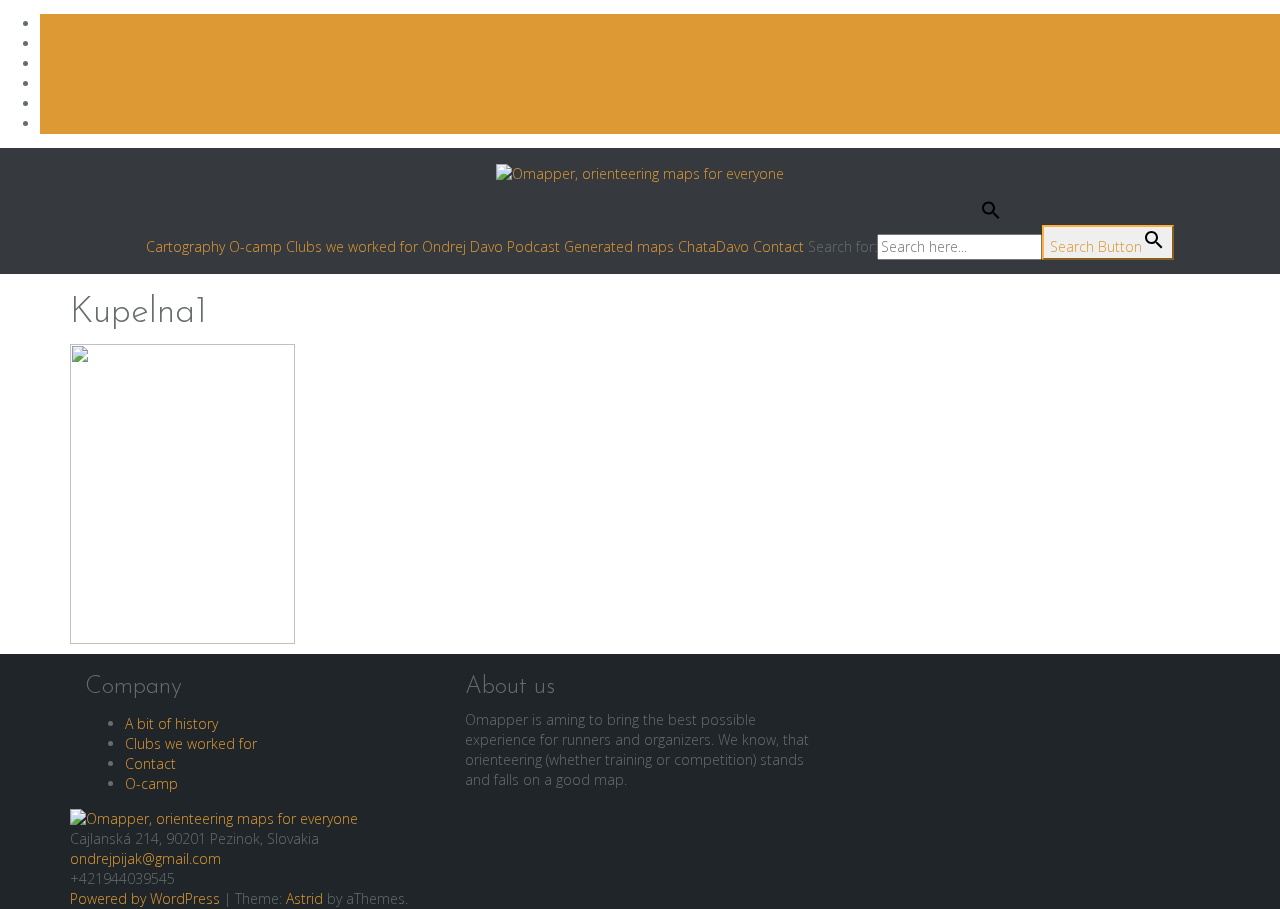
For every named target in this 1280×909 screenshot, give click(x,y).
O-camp (255, 246)
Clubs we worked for (352, 246)
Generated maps (619, 246)
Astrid (304, 898)
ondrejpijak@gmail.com (145, 858)
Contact (778, 246)
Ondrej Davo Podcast (491, 246)
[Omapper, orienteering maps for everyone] (214, 817)
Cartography (185, 246)
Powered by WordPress (145, 898)
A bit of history (171, 723)
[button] (991, 214)
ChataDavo (713, 246)
